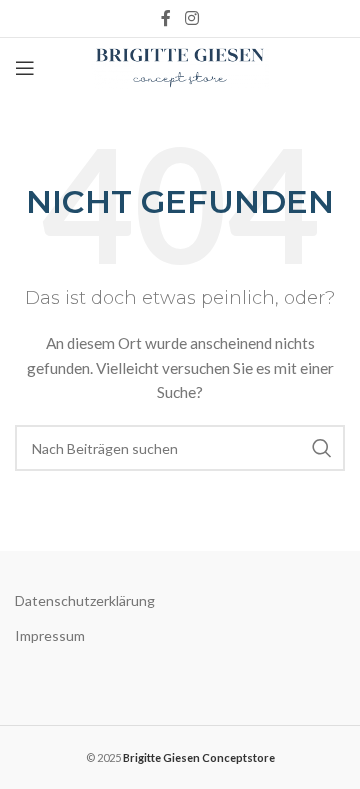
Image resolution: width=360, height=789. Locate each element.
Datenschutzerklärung (85, 600)
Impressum (50, 635)
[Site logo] (180, 66)
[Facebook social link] (166, 18)
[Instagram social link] (191, 18)
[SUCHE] (322, 448)
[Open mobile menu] (25, 68)
